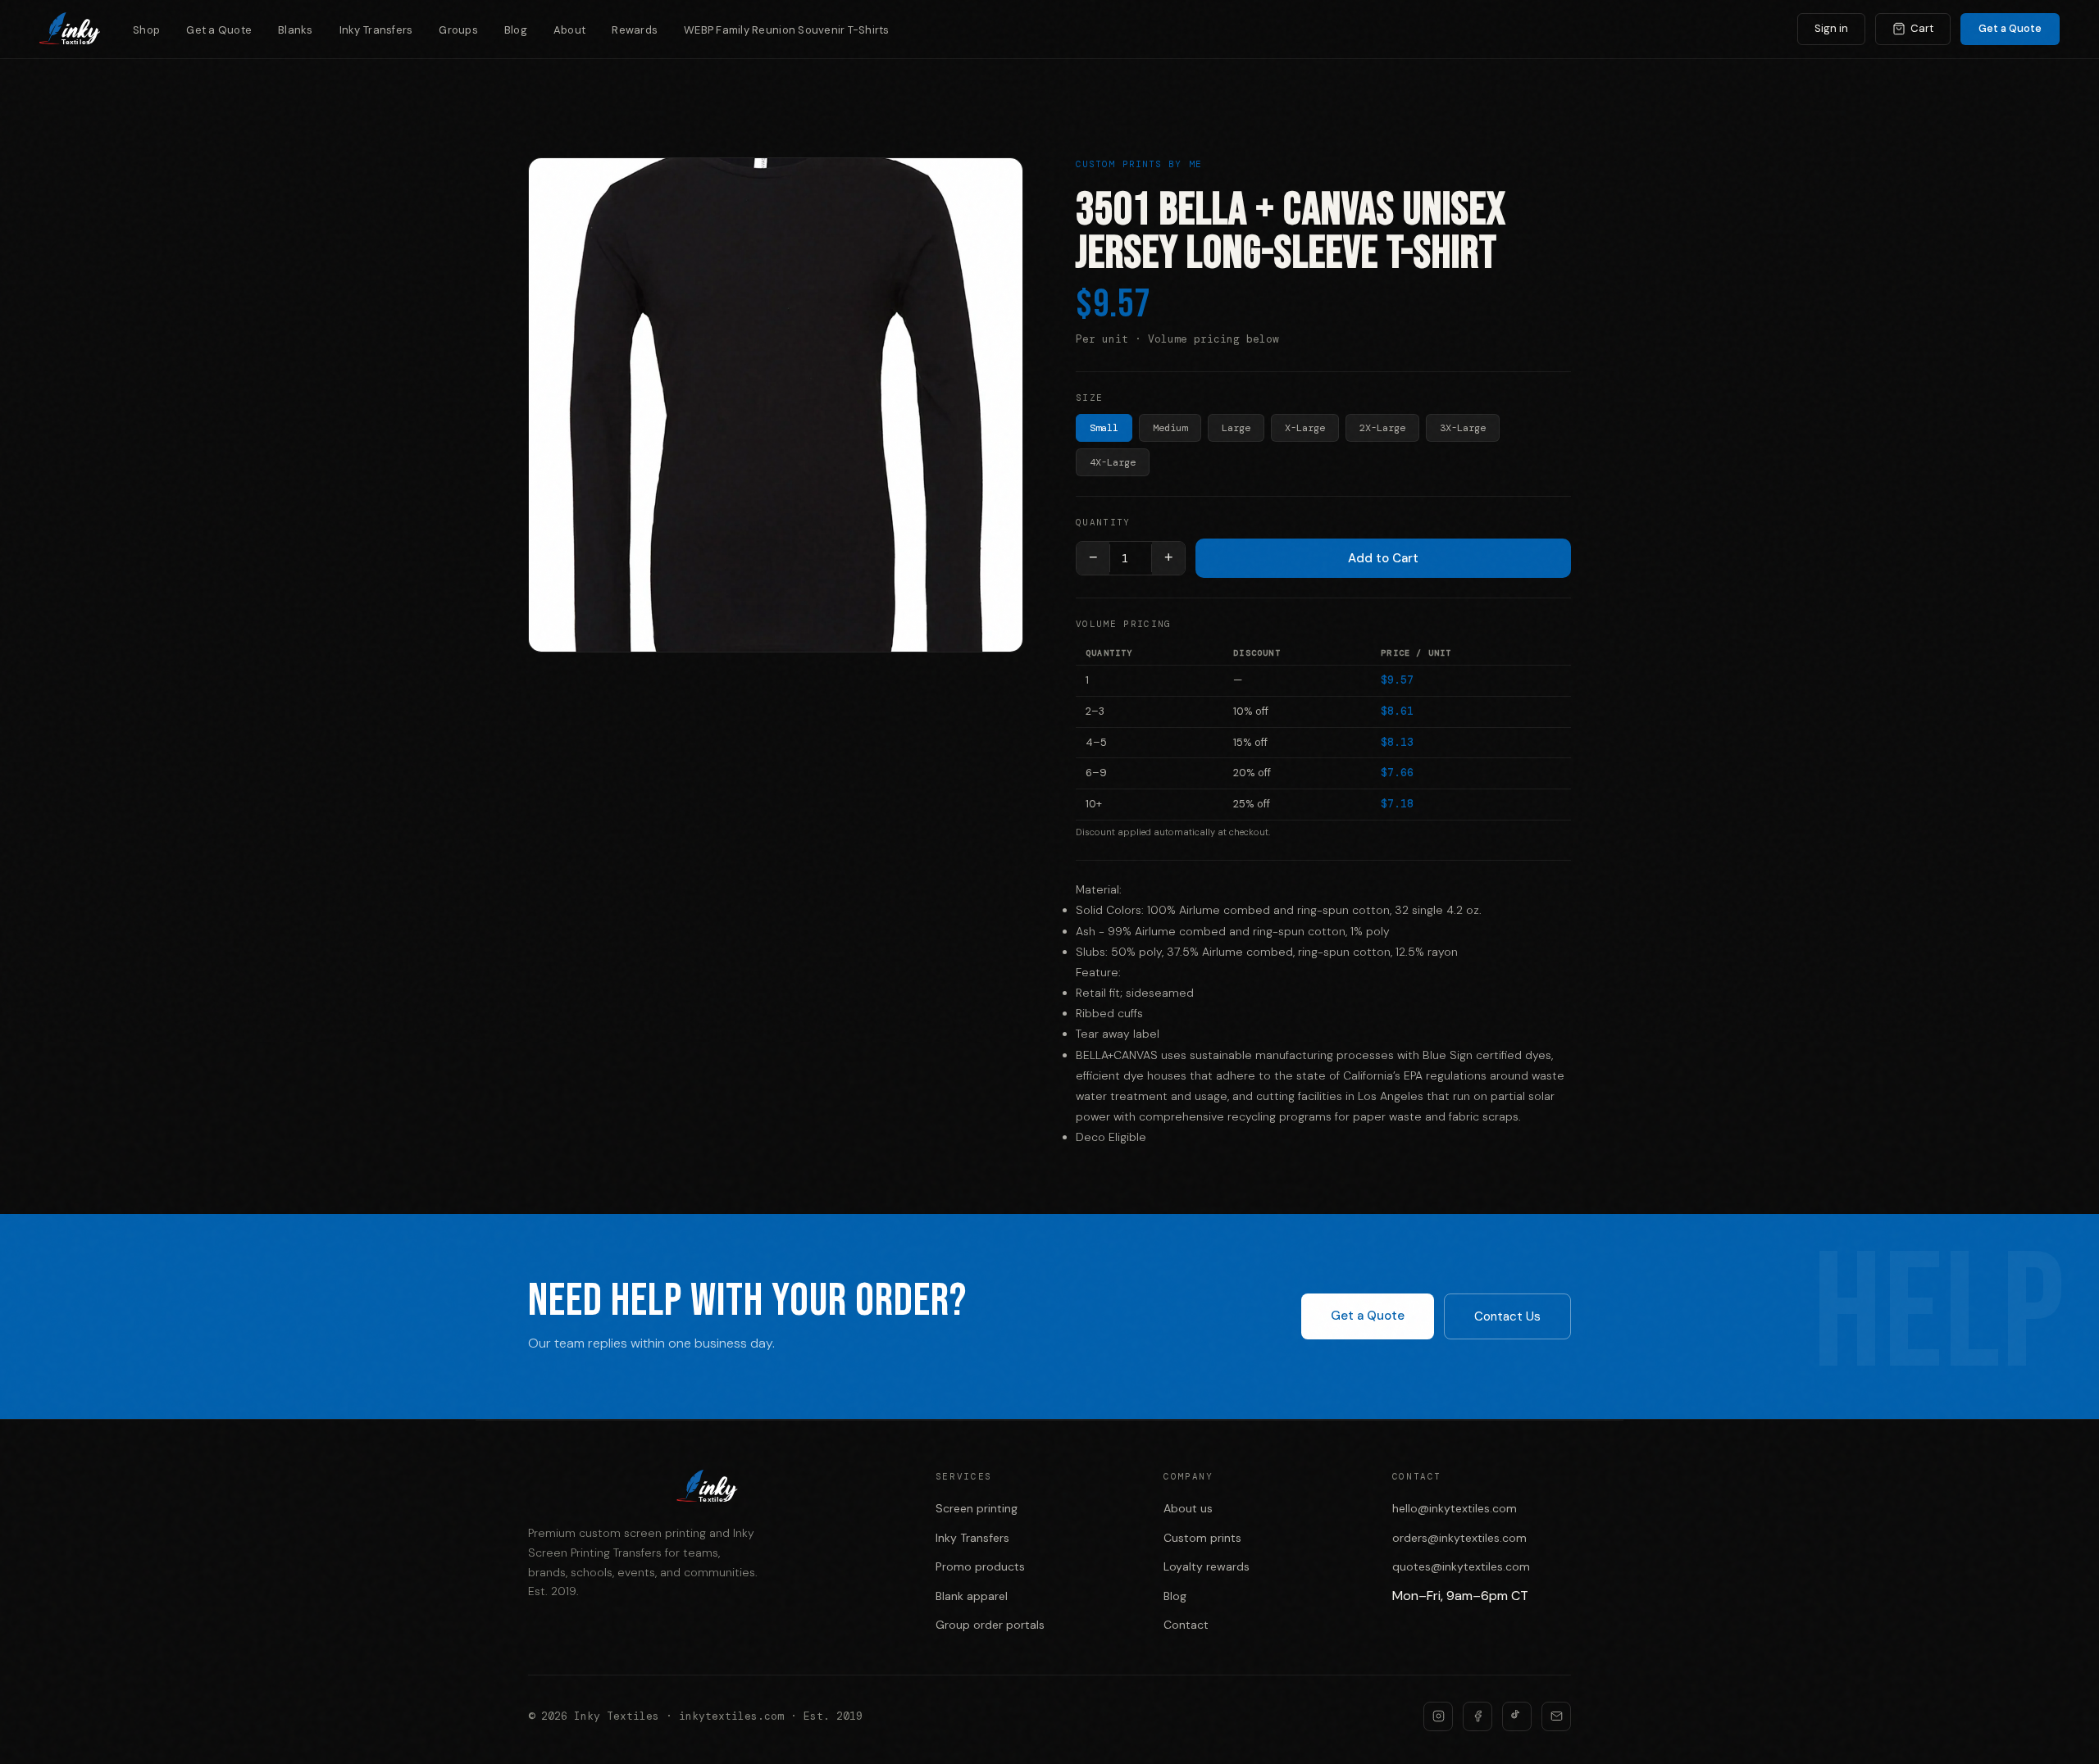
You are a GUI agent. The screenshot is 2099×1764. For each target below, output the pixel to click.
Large (1236, 428)
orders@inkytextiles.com (1459, 1538)
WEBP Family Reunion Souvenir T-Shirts (787, 30)
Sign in (1831, 28)
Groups (458, 30)
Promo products (980, 1566)
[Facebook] (1477, 1716)
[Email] (1556, 1716)
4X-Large (1113, 462)
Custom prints (1202, 1538)
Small (1104, 428)
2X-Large (1382, 428)
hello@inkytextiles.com (1455, 1508)
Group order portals (990, 1625)
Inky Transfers (376, 30)
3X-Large (1463, 428)
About (569, 30)
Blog (516, 30)
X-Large (1305, 428)
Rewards (635, 30)
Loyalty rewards (1207, 1566)
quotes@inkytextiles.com (1461, 1566)
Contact (1186, 1625)
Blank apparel (972, 1596)
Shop (146, 30)
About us (1188, 1508)
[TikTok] (1517, 1716)
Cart (1922, 28)
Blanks (296, 30)
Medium (1170, 428)
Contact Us (1507, 1316)
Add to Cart (1383, 558)
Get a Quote (219, 30)
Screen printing (977, 1508)
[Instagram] (1438, 1716)
